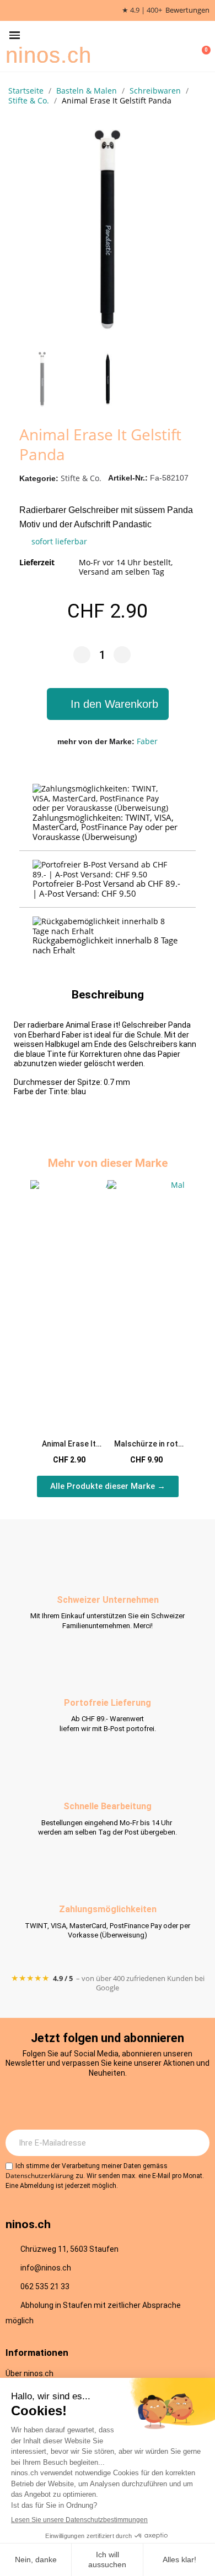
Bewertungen (187, 10)
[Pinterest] (153, 2103)
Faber (147, 741)
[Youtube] (123, 2103)
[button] (15, 36)
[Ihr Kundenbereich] (185, 46)
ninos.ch (49, 55)
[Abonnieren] (195, 2143)
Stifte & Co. (81, 478)
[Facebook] (93, 2103)
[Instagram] (62, 2103)
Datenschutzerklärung (40, 2176)
